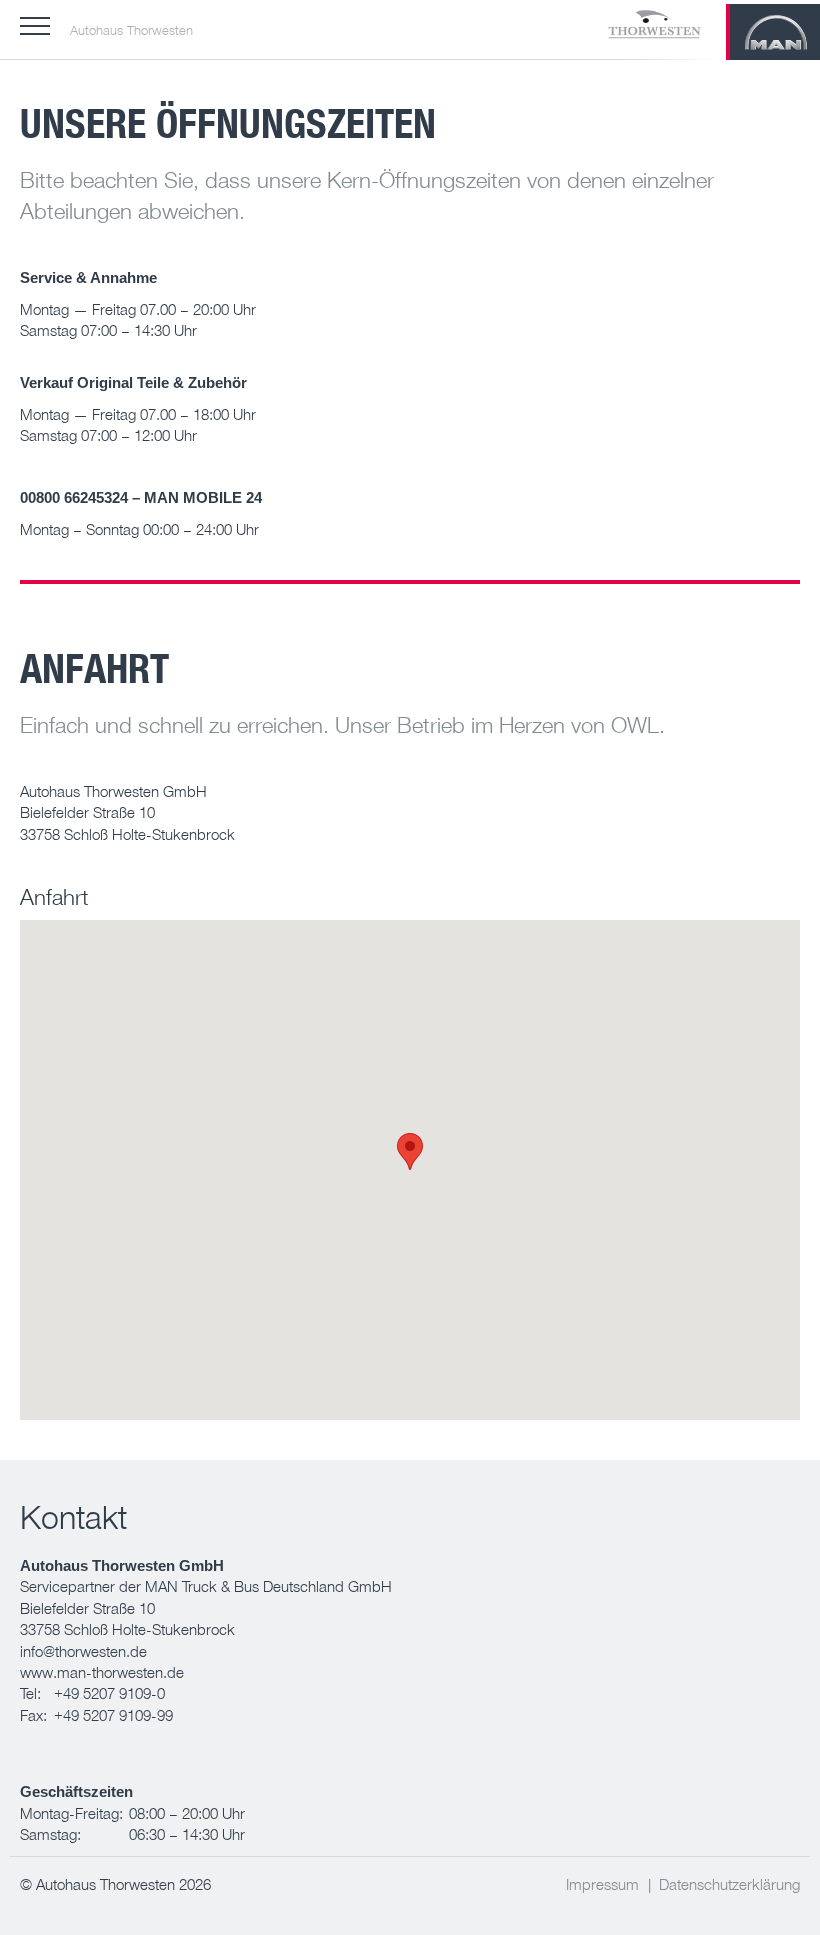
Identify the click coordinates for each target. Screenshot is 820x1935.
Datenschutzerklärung (729, 1884)
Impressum (602, 1884)
